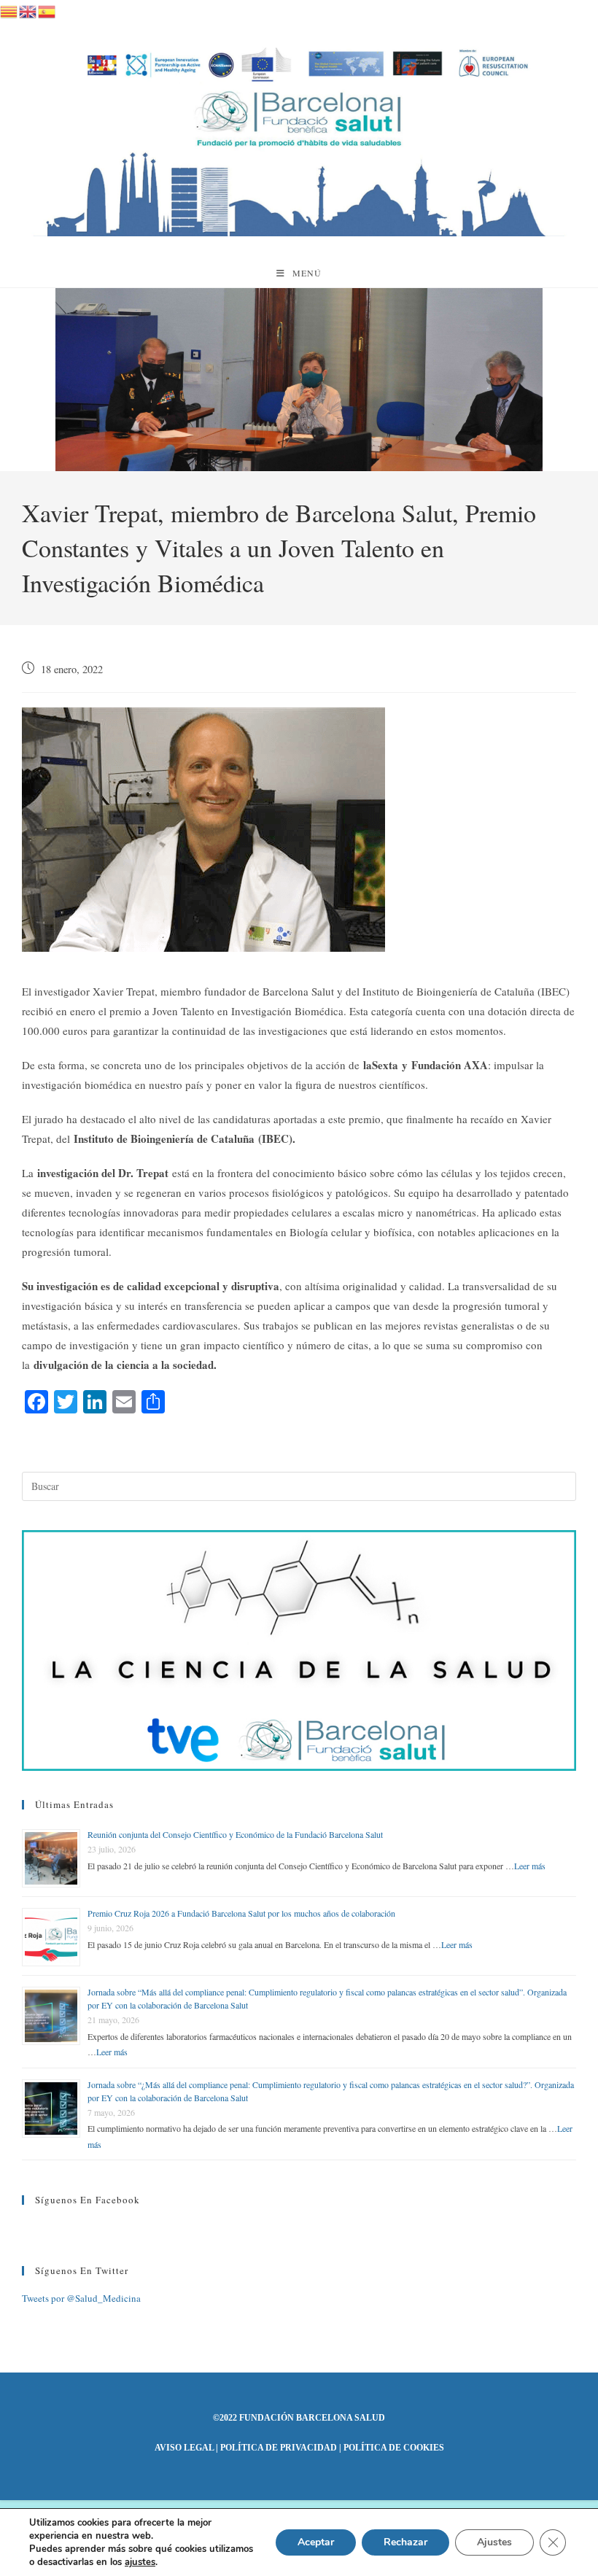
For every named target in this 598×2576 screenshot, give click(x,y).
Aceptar (316, 2542)
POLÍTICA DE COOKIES (394, 2448)
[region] (299, 380)
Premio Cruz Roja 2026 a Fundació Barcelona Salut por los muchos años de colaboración (241, 1913)
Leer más (530, 1866)
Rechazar (405, 2542)
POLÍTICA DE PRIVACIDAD (279, 2448)
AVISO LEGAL (184, 2448)
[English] (28, 9)
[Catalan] (9, 9)
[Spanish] (47, 9)
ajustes (140, 2562)
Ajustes (494, 2542)
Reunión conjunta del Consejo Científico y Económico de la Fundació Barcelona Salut (235, 1834)
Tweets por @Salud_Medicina (81, 2298)
